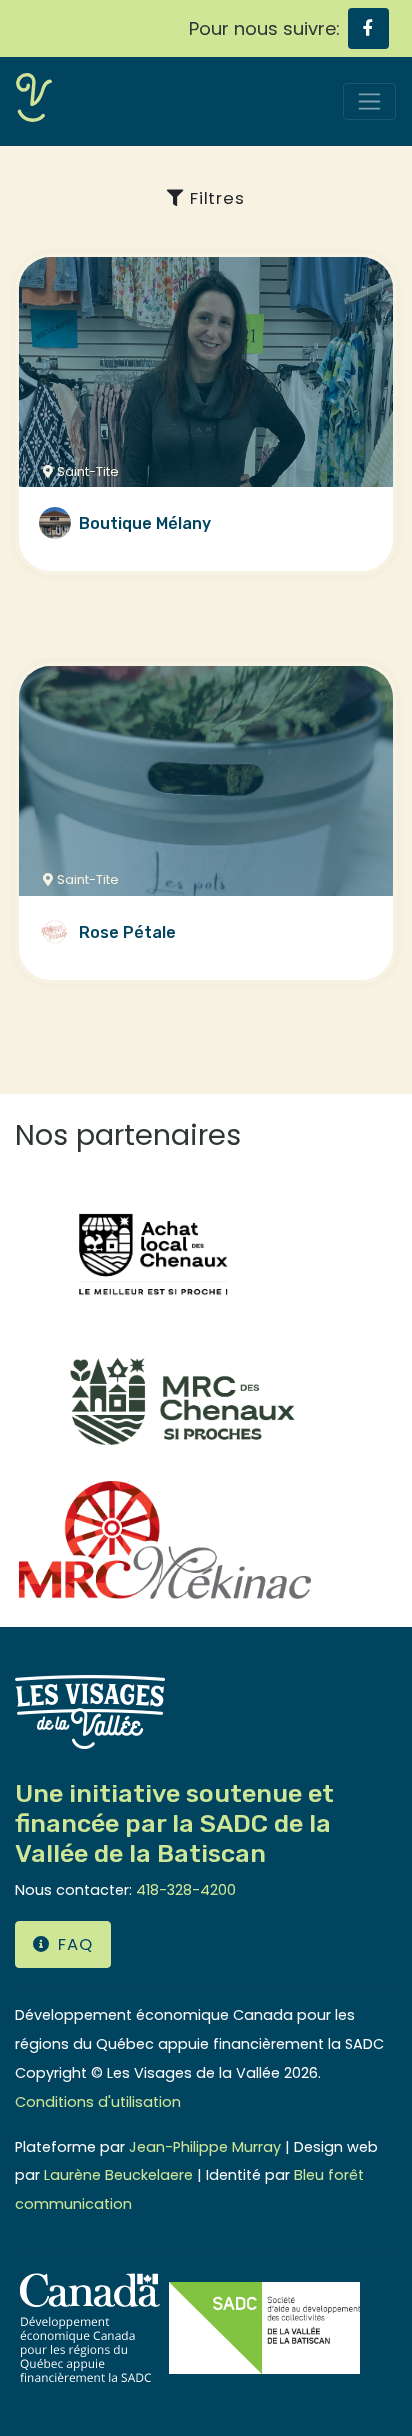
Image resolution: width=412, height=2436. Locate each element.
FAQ (75, 1944)
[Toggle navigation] (369, 101)
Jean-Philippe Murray (205, 2147)
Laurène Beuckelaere (118, 2175)
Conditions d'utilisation (98, 2102)
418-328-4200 (186, 1890)
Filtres (215, 198)
